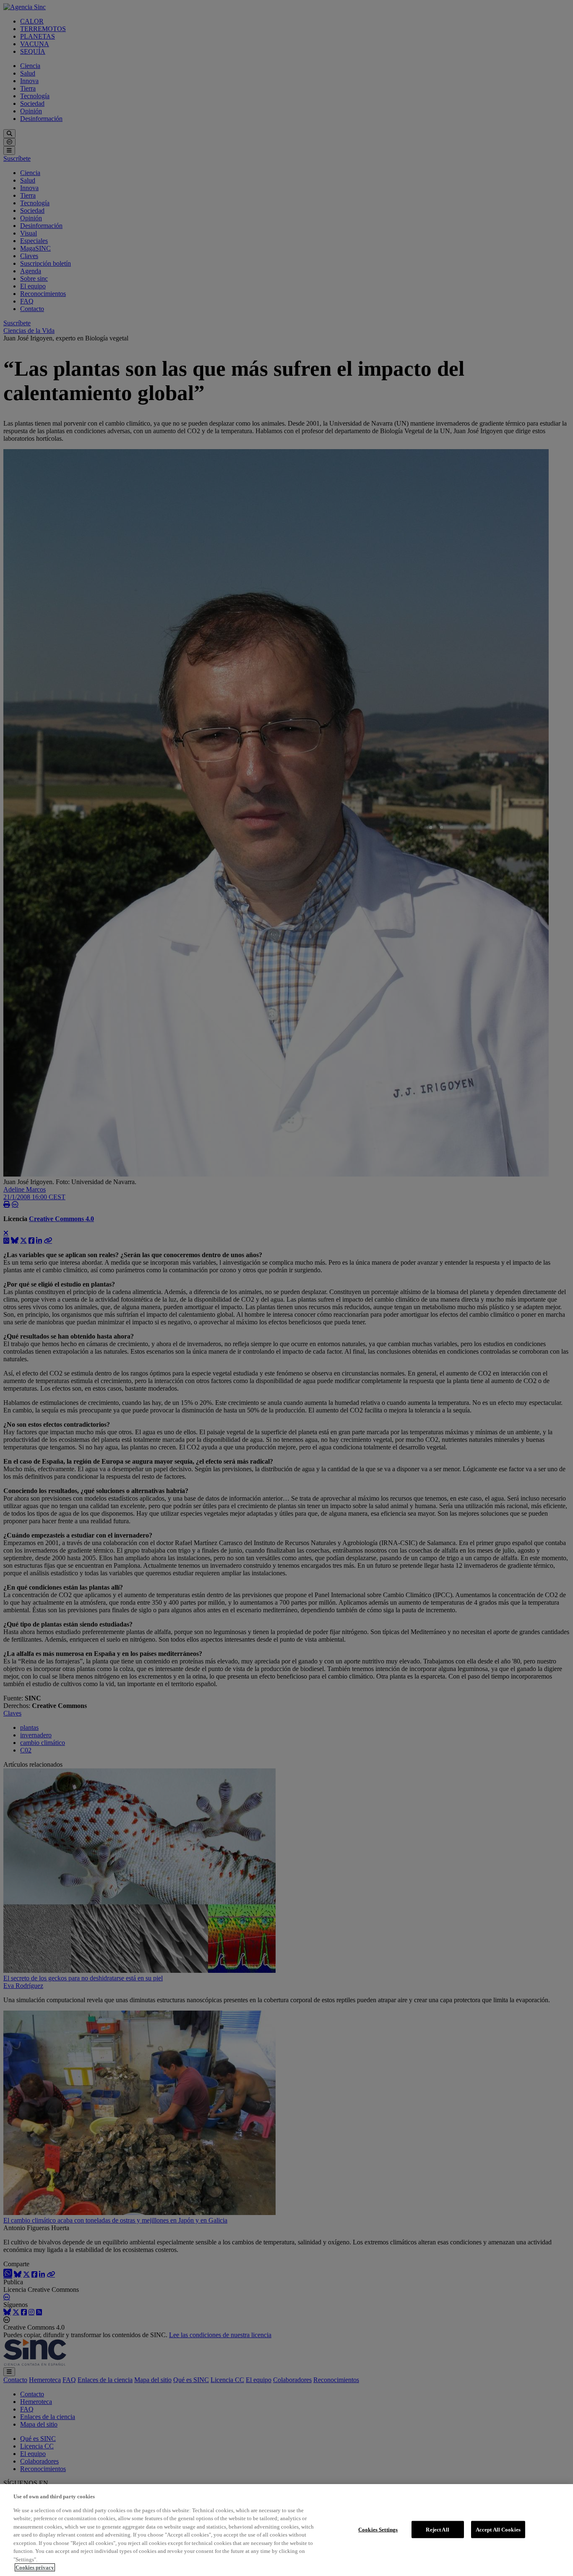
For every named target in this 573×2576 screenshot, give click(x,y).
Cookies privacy (35, 2567)
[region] (286, 2530)
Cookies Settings (378, 2529)
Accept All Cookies (498, 2529)
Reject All (437, 2529)
